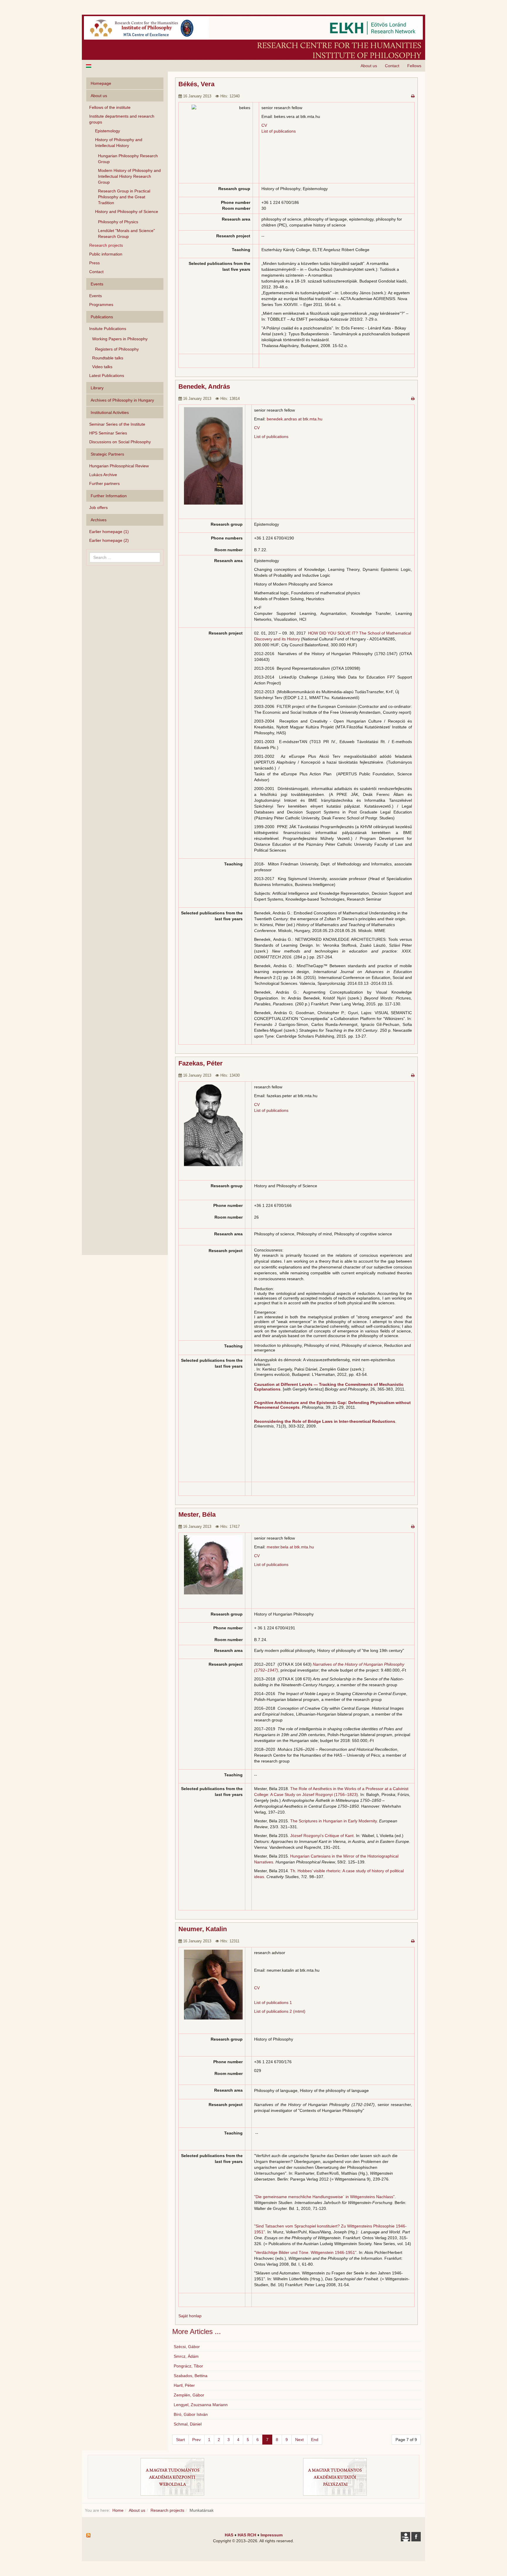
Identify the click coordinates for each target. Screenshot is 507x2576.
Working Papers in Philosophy (120, 339)
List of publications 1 (273, 2002)
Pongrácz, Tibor (188, 2366)
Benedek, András (204, 387)
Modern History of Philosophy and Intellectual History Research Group (129, 176)
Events (96, 296)
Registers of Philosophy (117, 349)
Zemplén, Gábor (189, 2395)
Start (180, 2440)
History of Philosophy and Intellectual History (119, 143)
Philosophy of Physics (118, 222)
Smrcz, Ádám (186, 2356)
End (315, 2440)
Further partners (104, 483)
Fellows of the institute (110, 107)
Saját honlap (190, 2316)
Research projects (106, 245)
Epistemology (108, 131)
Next (299, 2440)
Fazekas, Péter (201, 1063)
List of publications (279, 131)
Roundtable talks (108, 358)
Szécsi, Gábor (187, 2347)
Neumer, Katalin (203, 1929)
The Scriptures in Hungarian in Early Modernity (333, 1821)
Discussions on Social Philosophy (120, 442)
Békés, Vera (196, 84)
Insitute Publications (108, 329)
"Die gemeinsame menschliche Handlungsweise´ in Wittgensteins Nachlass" (324, 2197)
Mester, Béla (197, 1514)
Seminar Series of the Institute (117, 424)
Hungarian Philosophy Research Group (128, 159)
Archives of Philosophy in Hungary (122, 400)
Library (97, 388)
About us (369, 66)
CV (257, 428)
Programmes (101, 305)
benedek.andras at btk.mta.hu (295, 419)
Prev (196, 2440)
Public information (106, 254)
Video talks (102, 367)
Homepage (101, 83)
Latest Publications (107, 376)
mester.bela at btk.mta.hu (290, 1547)
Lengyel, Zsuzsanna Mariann (201, 2405)
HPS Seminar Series (108, 433)
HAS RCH (247, 2535)
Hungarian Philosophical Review (119, 466)
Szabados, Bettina (191, 2376)
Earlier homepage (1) (109, 532)
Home (118, 2510)
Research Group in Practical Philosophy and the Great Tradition (124, 197)
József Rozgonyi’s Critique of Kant (322, 1836)
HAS (229, 2535)
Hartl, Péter (184, 2385)
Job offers (98, 508)
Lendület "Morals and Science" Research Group (126, 234)
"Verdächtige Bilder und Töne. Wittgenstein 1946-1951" (305, 2252)
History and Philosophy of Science (127, 212)
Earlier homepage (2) (109, 540)
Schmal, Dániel (188, 2424)
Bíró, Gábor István (191, 2414)
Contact (392, 66)
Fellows (414, 66)
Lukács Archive (103, 475)
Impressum (272, 2535)
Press (94, 263)
